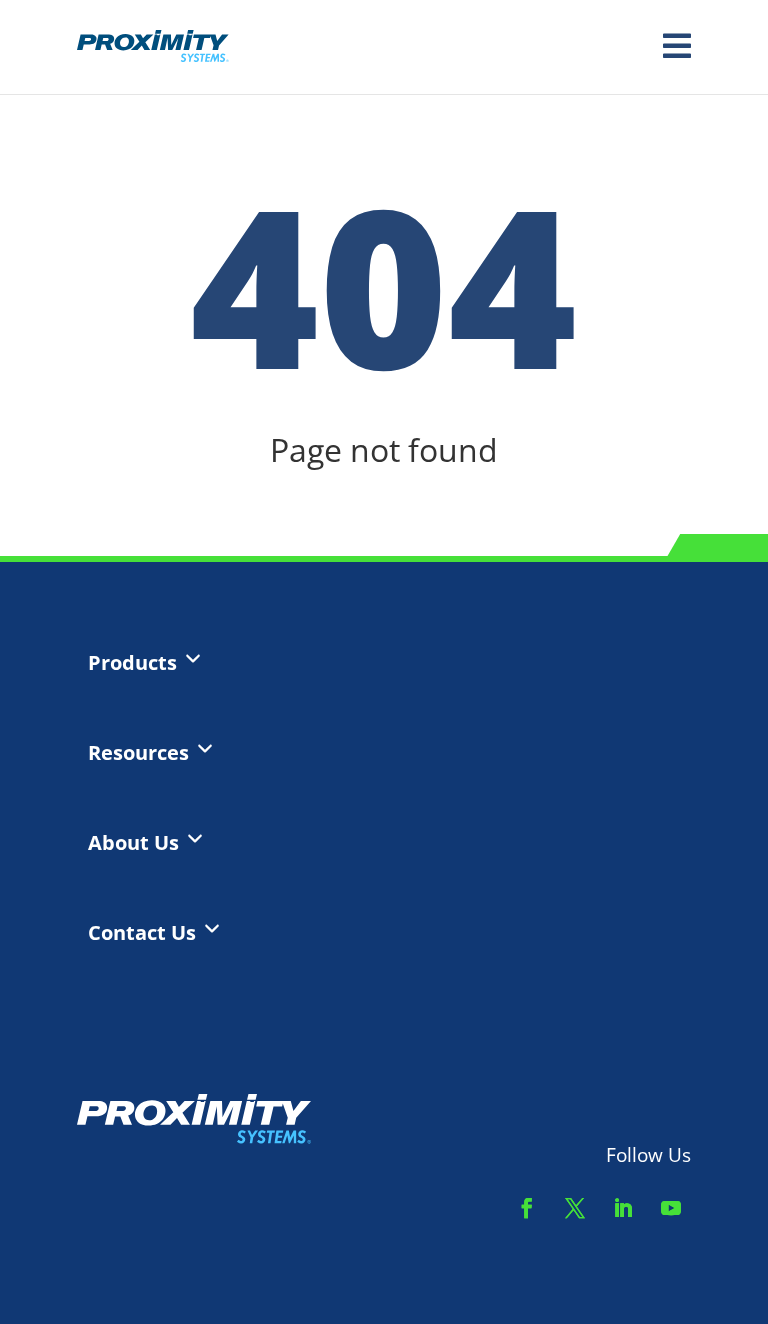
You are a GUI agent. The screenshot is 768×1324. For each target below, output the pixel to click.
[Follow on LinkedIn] (623, 1208)
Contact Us (142, 933)
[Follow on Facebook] (527, 1208)
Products (132, 663)
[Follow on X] (575, 1208)
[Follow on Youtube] (671, 1208)
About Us (133, 843)
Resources (138, 753)
